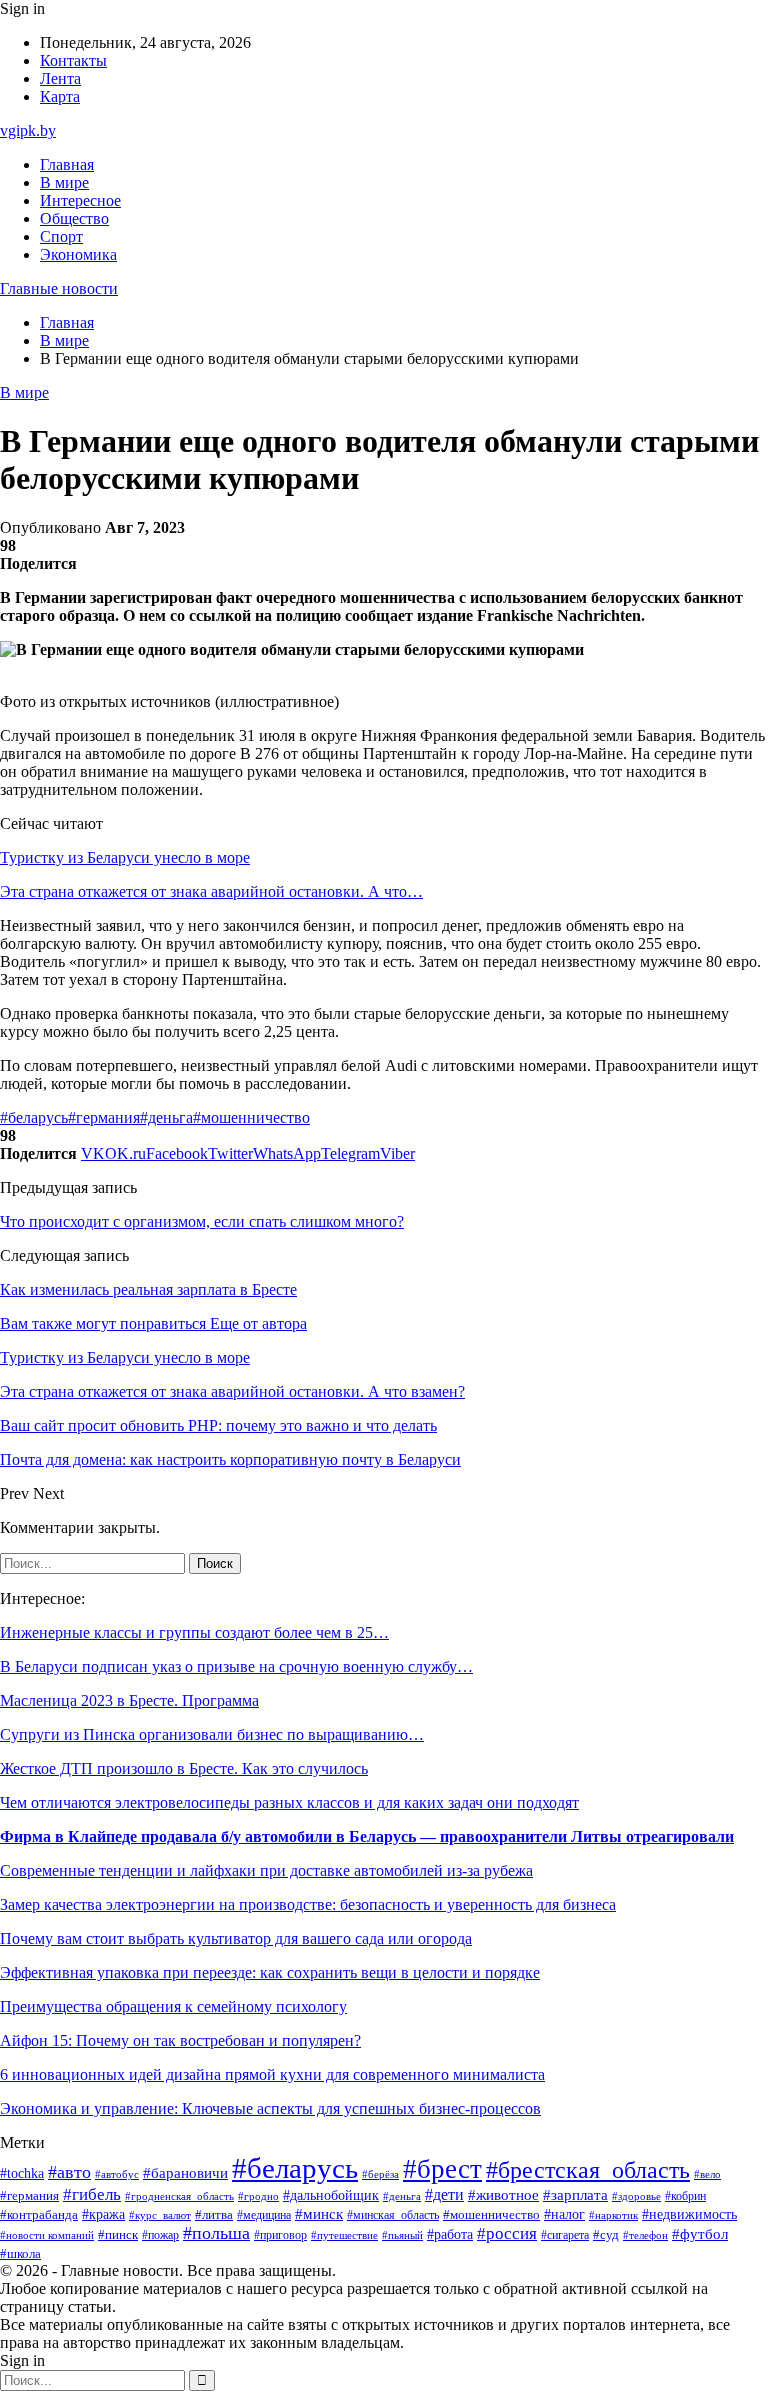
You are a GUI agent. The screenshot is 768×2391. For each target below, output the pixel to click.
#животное (503, 2195)
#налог (564, 2214)
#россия (507, 2233)
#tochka (22, 2173)
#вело (707, 2174)
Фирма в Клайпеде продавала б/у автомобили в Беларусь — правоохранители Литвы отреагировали (367, 1836)
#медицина (264, 2215)
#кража (103, 2214)
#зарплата (575, 2195)
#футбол (700, 2234)
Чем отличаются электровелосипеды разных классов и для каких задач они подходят (289, 1802)
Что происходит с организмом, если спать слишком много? (202, 1221)
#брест (442, 2169)
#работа (450, 2234)
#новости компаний (47, 2235)
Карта (60, 96)
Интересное (80, 200)
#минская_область (393, 2215)
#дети (444, 2194)
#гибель (92, 2194)
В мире (64, 182)
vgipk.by (28, 130)
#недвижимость (689, 2214)
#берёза (380, 2174)
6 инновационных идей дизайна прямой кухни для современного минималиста (272, 2074)
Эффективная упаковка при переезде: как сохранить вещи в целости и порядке (270, 1972)
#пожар (160, 2235)
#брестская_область (588, 2169)
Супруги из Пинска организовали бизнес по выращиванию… (212, 1734)
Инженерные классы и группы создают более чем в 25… (194, 1632)
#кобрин (685, 2196)
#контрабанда (39, 2214)
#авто (69, 2172)
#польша (216, 2233)
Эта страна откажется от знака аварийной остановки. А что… (211, 891)
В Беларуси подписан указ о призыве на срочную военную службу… (236, 1666)
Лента (60, 78)
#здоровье (636, 2196)
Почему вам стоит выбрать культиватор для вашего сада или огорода (236, 1938)
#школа (20, 2254)
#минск (319, 2213)
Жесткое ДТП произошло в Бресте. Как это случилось (184, 1768)
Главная (67, 164)
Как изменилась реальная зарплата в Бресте (148, 1289)
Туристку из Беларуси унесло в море (125, 857)
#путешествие (344, 2235)
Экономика (78, 254)
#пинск (118, 2234)
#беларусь (34, 1117)
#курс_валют (160, 2215)
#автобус (117, 2174)
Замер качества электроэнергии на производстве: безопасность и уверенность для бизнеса (308, 1904)
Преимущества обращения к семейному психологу (173, 2006)
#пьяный (402, 2235)
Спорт (61, 236)
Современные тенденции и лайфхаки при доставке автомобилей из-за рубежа (266, 1870)
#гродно (258, 2196)
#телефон (645, 2235)
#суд (606, 2234)
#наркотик (613, 2215)
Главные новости (59, 288)
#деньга (166, 1117)
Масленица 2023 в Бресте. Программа (129, 1700)
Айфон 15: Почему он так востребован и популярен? (180, 2040)
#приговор (280, 2235)
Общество (74, 218)
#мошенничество (251, 1117)
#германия (104, 1117)
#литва (214, 2215)
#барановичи (185, 2173)
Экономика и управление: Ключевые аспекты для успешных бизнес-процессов (270, 2108)
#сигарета (565, 2235)
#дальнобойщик (331, 2195)
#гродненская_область (179, 2196)
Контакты (73, 60)
